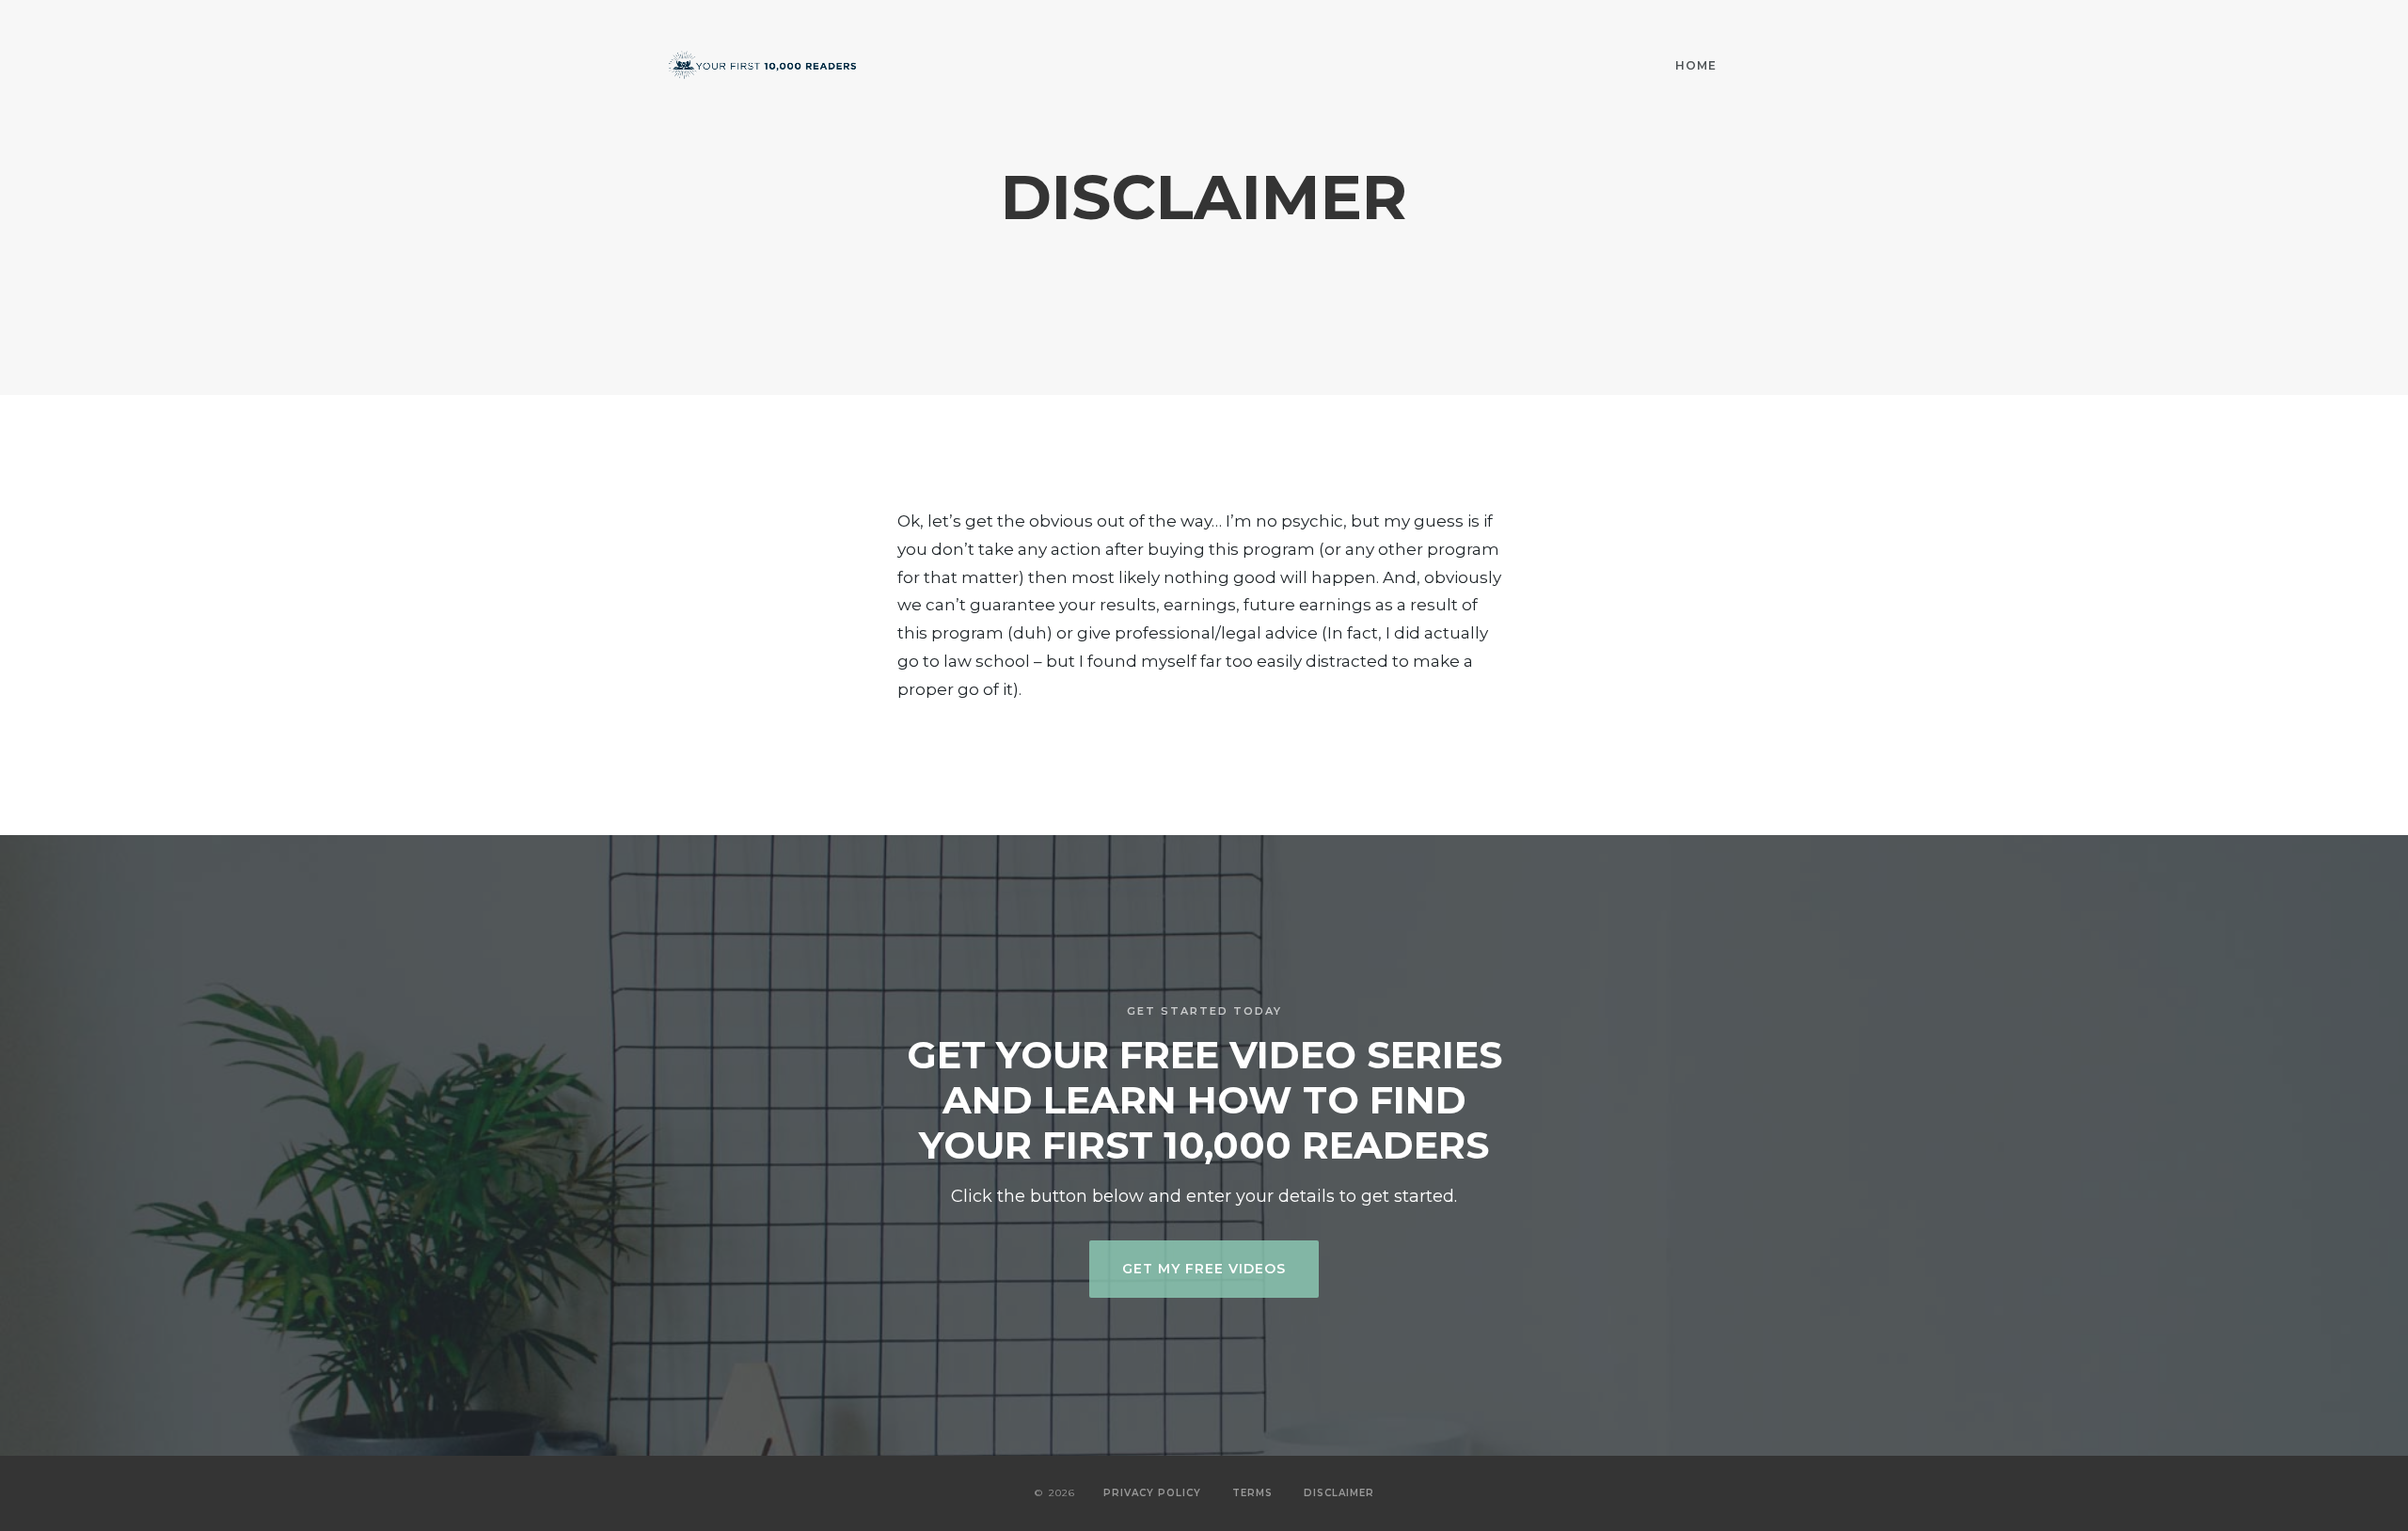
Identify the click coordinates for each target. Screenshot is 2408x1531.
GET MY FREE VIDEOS (1204, 1269)
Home (1696, 65)
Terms (1252, 1493)
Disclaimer (1339, 1493)
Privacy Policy (1152, 1493)
